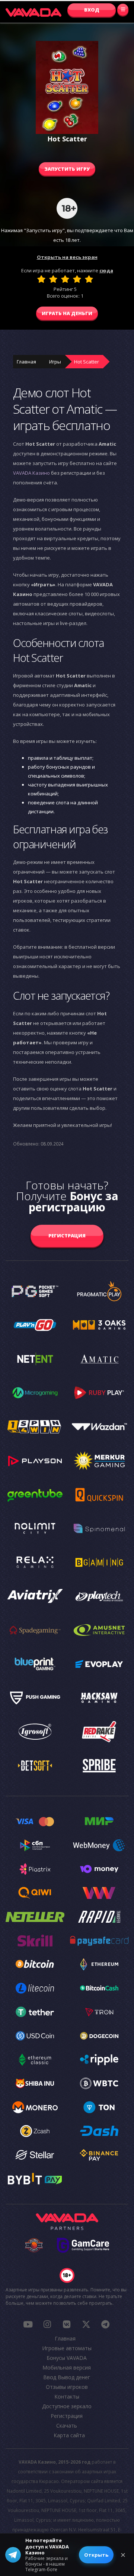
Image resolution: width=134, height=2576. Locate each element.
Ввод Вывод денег (67, 2377)
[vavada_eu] (86, 2324)
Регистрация (67, 1236)
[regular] (65, 279)
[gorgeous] (89, 279)
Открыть (96, 2555)
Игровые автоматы (67, 2348)
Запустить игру (67, 169)
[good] (77, 279)
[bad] (41, 279)
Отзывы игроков (67, 2387)
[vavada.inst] (47, 2324)
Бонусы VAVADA (67, 2358)
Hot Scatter (87, 362)
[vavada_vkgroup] (67, 2324)
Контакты (67, 2396)
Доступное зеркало (67, 2406)
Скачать (67, 2426)
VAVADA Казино (31, 473)
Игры (55, 362)
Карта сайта (69, 2435)
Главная (26, 362)
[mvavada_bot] (105, 2324)
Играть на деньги (67, 313)
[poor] (53, 279)
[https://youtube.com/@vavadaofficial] (28, 2324)
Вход (92, 10)
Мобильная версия (67, 2367)
